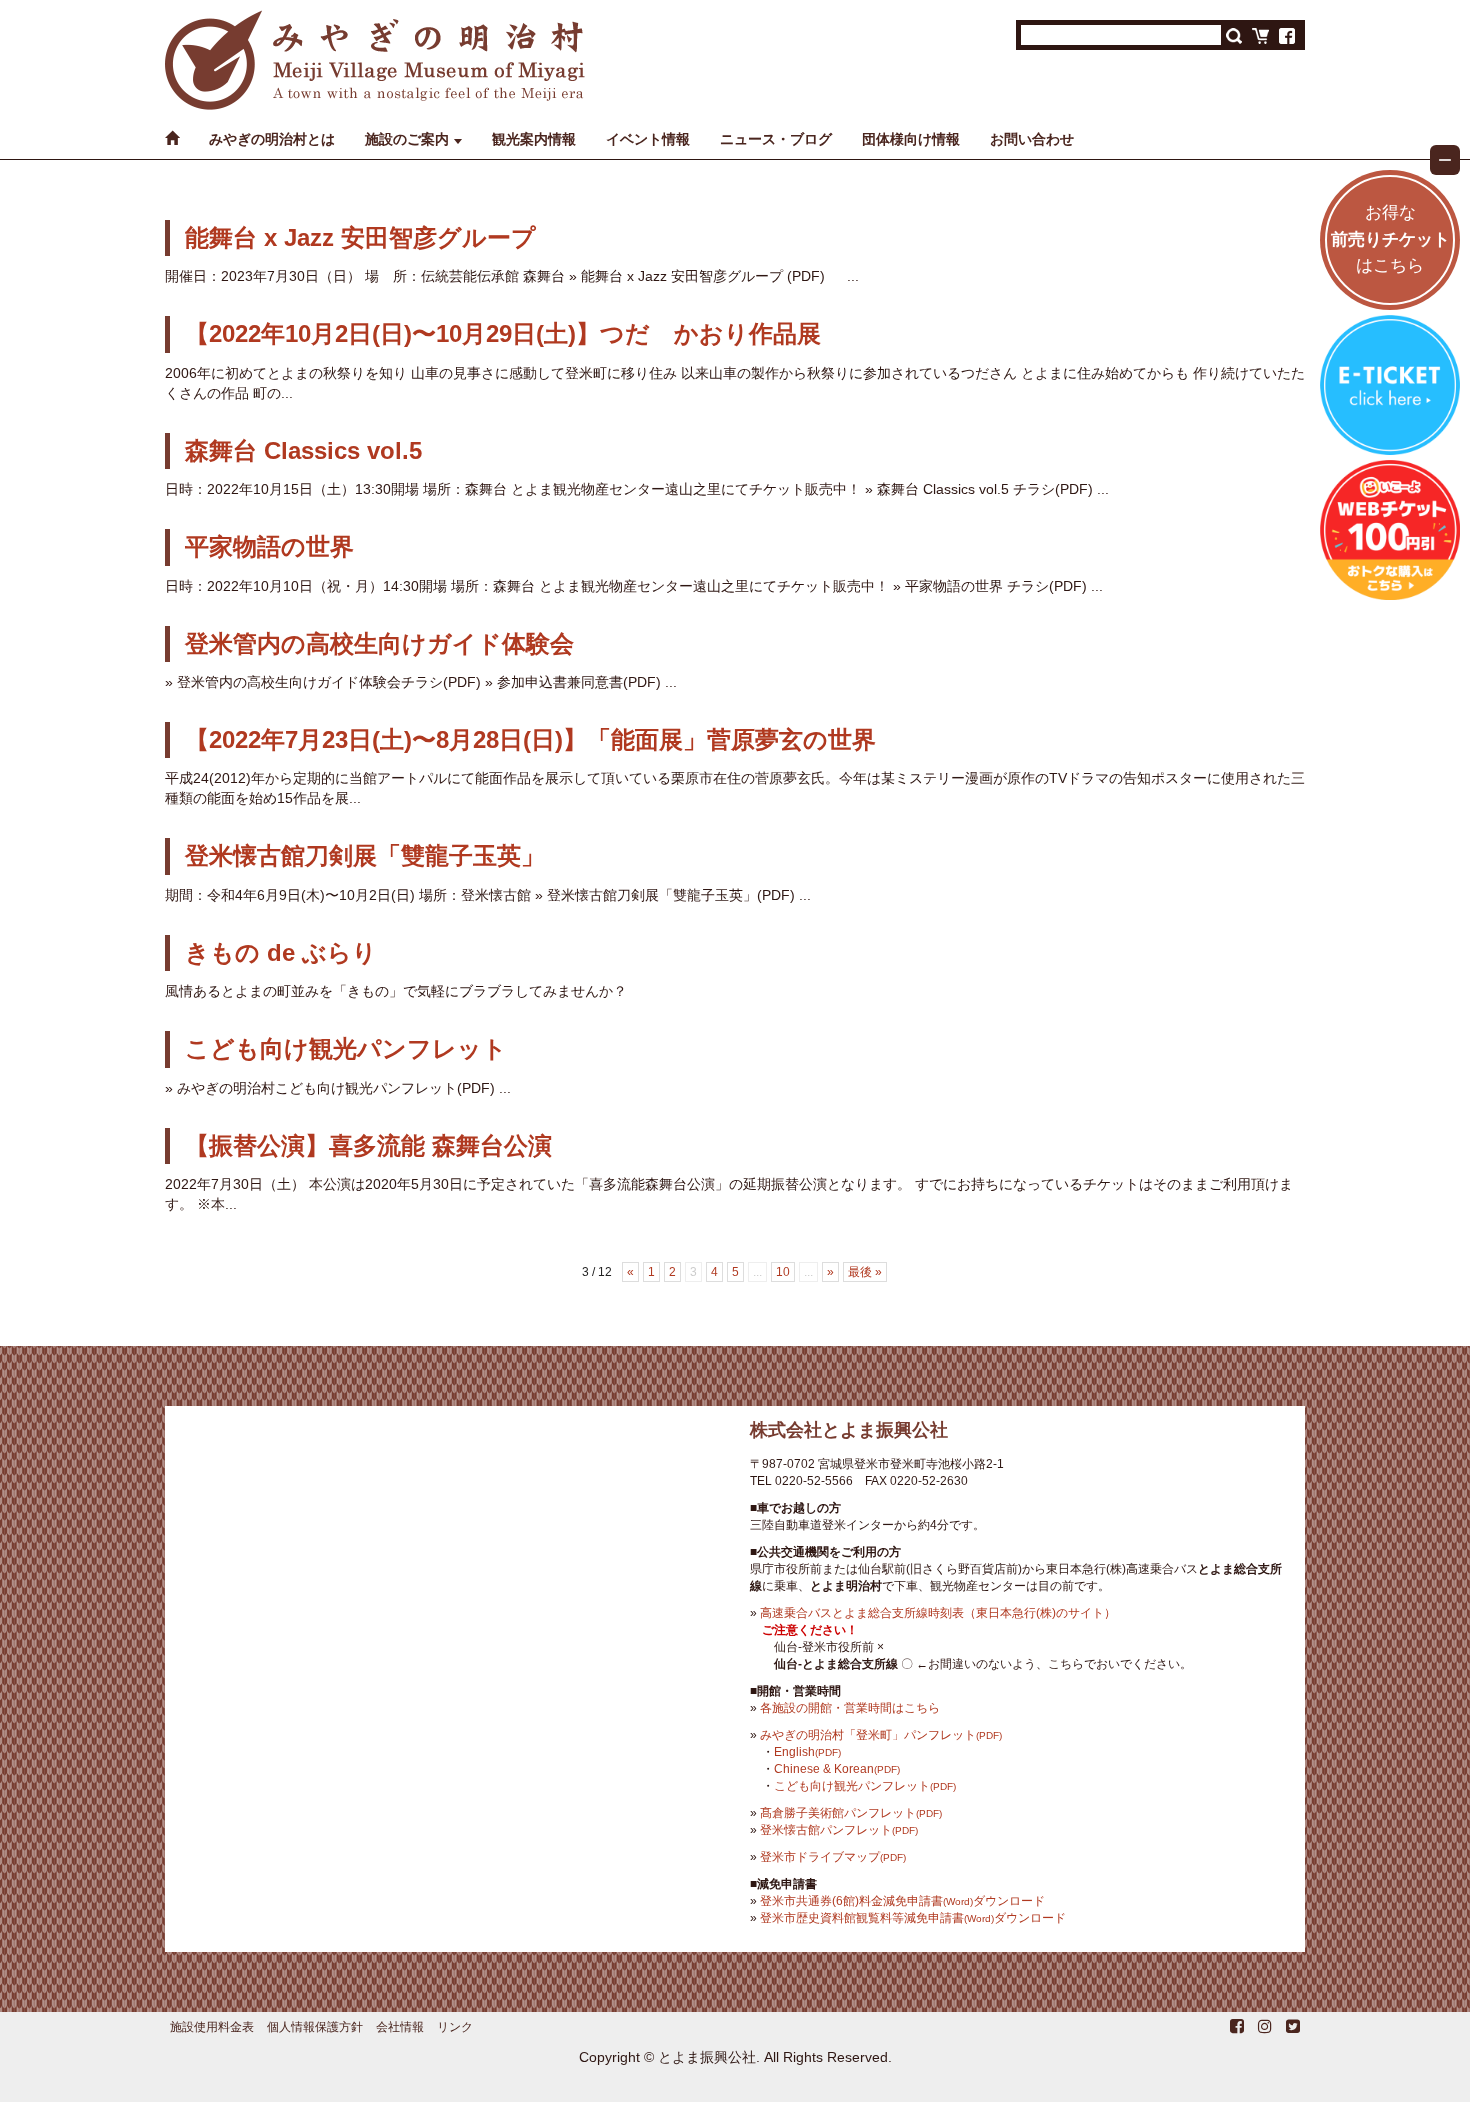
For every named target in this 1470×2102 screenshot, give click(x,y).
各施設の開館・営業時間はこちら (850, 1708)
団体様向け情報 (911, 139)
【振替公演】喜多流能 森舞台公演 (368, 1145)
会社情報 (400, 2027)
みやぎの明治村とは (272, 139)
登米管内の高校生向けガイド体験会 (379, 643)
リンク (455, 2027)
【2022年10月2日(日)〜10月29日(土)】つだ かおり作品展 (503, 333)
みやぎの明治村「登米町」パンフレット (881, 1735)
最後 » (865, 1272)
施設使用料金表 (212, 2027)
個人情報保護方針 (315, 2027)
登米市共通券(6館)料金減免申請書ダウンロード (902, 1901)
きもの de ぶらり (281, 952)
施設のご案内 (407, 139)
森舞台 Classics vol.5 (303, 450)
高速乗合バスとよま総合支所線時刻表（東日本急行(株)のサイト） (938, 1613)
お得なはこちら (1390, 239)
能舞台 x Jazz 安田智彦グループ (360, 237)
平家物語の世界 (269, 546)
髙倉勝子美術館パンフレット (851, 1813)
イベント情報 (648, 139)
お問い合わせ (1032, 139)
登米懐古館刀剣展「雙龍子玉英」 (365, 855)
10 (783, 1272)
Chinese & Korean (837, 1769)
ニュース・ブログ (776, 139)
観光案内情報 (534, 139)
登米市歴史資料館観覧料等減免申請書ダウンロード (913, 1918)
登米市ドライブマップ (833, 1857)
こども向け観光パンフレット (346, 1048)
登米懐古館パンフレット (839, 1830)
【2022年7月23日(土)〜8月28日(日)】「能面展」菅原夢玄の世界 (530, 739)
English (807, 1752)
